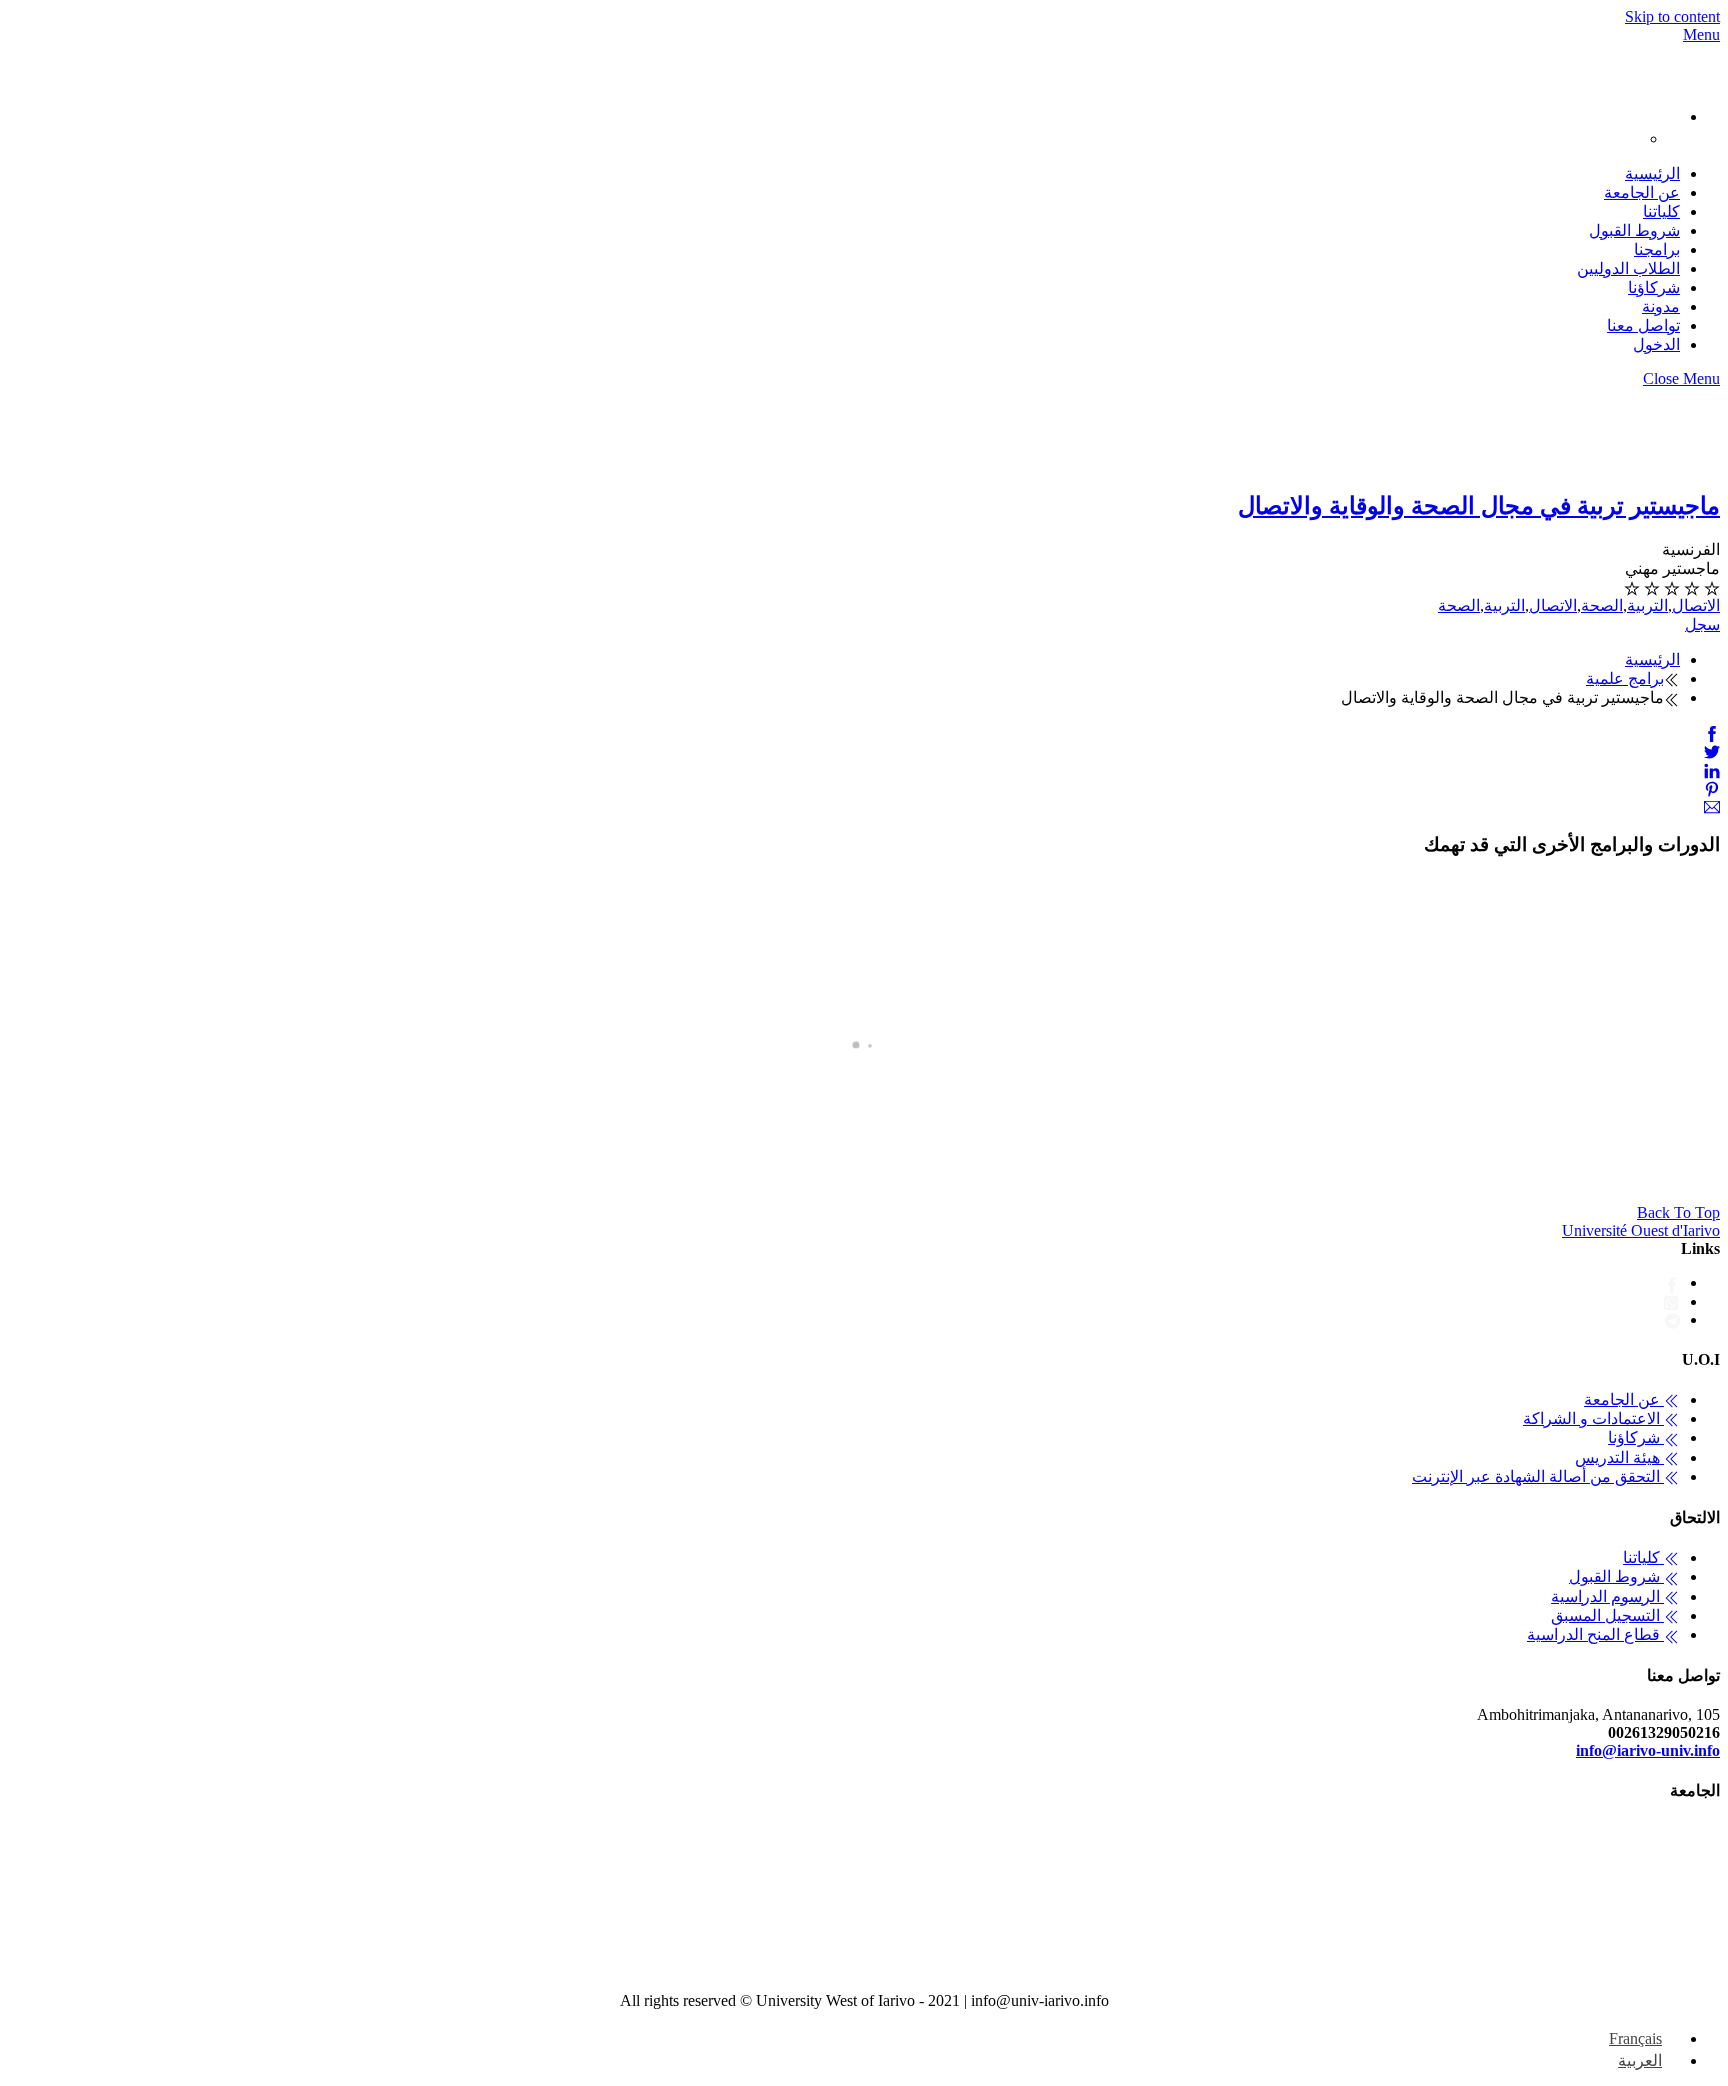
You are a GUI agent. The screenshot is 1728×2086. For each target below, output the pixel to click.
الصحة (1602, 605)
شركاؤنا (1654, 287)
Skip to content (1672, 16)
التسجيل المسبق (1607, 1615)
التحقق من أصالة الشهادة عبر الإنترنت (1538, 1476)
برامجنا (1657, 249)
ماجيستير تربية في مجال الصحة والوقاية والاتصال (1479, 506)
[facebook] (1672, 1282)
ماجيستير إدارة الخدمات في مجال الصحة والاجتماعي (407, 1174)
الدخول (1656, 344)
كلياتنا (1661, 211)
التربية (1647, 605)
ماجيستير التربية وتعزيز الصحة (825, 1174)
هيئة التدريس (1619, 1457)
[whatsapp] (1672, 1301)
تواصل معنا (1643, 325)
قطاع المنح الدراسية (1595, 1634)
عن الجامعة (1642, 192)
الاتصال (1696, 605)
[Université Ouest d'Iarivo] (1700, 78)
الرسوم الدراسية (1607, 1596)
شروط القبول (1634, 230)
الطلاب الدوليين (1628, 268)
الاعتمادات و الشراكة (1593, 1418)
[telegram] (1673, 1319)
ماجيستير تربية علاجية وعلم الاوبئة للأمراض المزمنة (1140, 1174)
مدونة (1661, 306)
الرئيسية (1652, 173)
